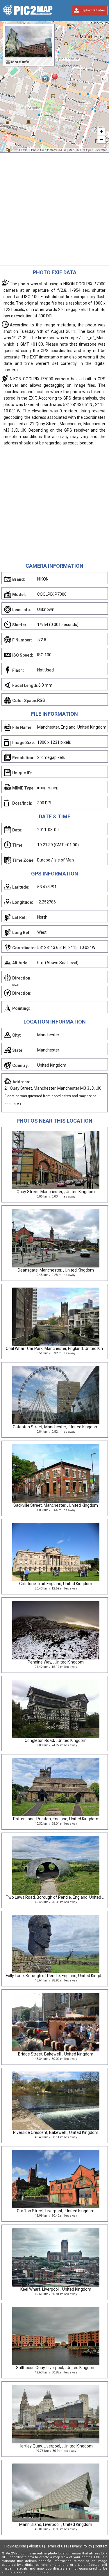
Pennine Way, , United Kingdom (56, 1662)
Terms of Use (57, 2546)
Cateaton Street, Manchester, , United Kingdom (56, 1427)
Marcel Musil (58, 150)
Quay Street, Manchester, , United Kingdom (56, 1192)
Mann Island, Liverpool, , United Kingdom (56, 2524)
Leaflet (24, 150)
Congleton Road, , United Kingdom (56, 1740)
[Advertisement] (54, 211)
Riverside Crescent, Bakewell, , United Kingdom (56, 2132)
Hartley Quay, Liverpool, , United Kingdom (56, 2446)
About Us (36, 2546)
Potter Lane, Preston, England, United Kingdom (56, 1819)
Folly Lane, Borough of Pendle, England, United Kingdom (57, 1976)
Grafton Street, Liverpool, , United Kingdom (56, 2211)
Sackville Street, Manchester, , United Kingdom (56, 1505)
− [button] (101, 139)
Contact (101, 2546)
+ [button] (101, 132)
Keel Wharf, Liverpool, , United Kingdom (56, 2289)
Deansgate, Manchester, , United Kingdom (56, 1270)
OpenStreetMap (97, 150)
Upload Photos (93, 10)
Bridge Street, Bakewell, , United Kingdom (56, 2054)
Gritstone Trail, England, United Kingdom (56, 1584)
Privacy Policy (81, 2546)
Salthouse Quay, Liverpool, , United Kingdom (56, 2368)
